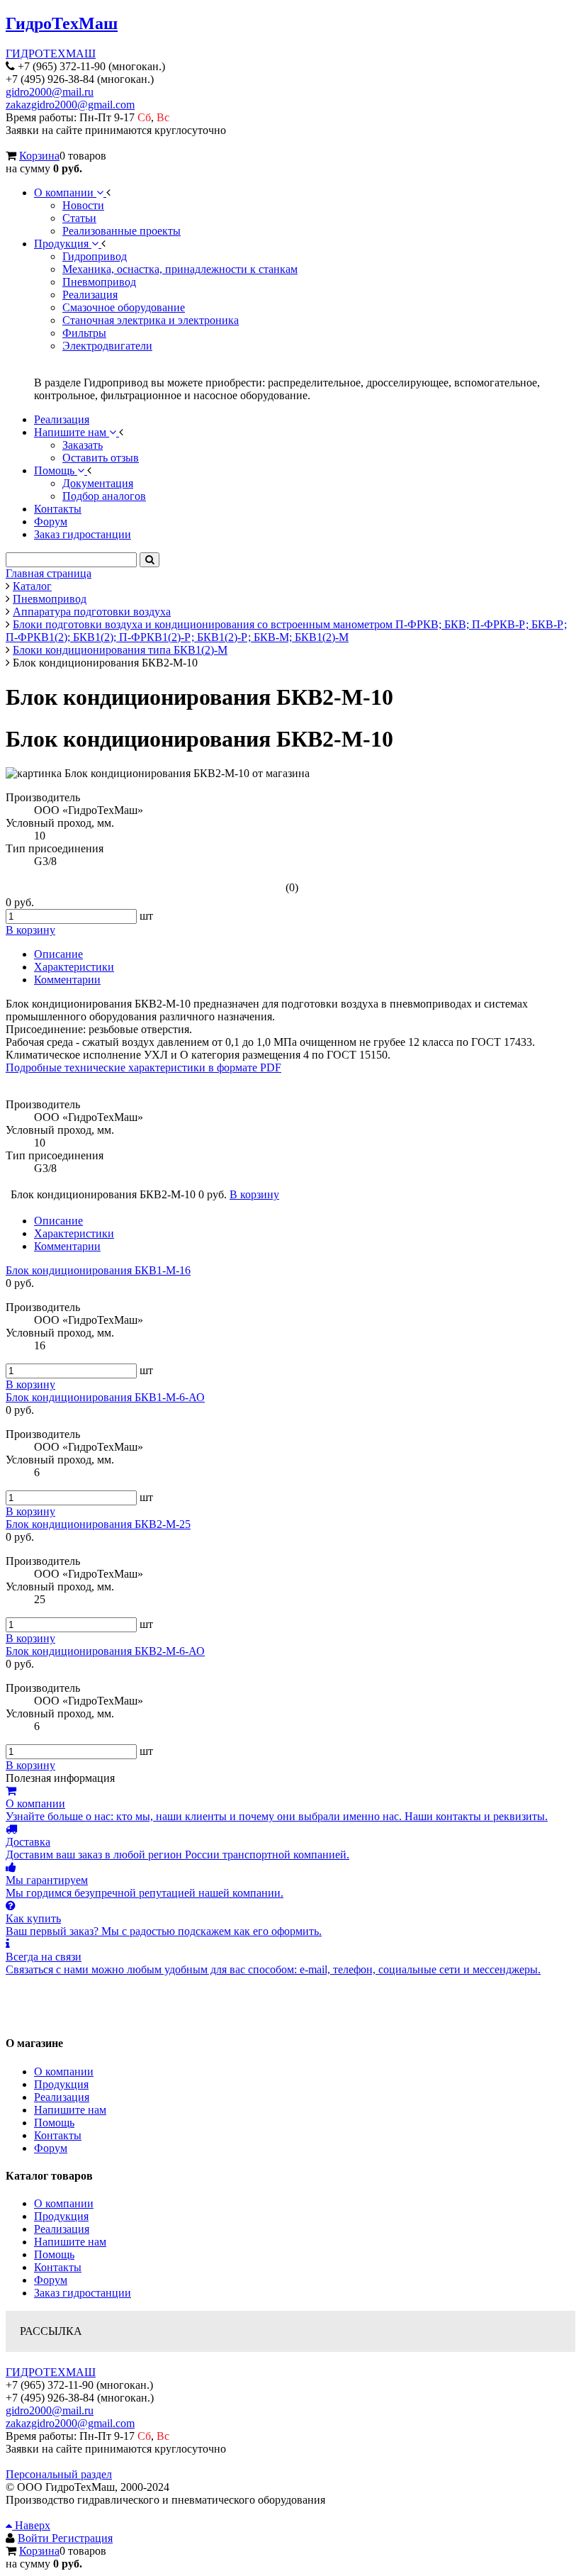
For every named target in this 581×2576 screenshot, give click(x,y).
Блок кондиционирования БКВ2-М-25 (98, 1524)
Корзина (39, 156)
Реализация (62, 2097)
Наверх (31, 2525)
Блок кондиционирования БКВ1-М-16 (98, 1270)
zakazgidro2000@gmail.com (70, 105)
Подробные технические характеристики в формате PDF (143, 1067)
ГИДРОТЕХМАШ (51, 54)
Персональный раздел (59, 2474)
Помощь (54, 2123)
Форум (51, 2148)
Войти (35, 2538)
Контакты (58, 2135)
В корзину (30, 1384)
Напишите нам (70, 2110)
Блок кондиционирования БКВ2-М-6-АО (105, 1651)
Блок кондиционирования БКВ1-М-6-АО (105, 1397)
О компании (64, 2072)
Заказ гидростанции (83, 2293)
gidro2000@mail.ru (50, 92)
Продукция (61, 2084)
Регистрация (82, 2538)
